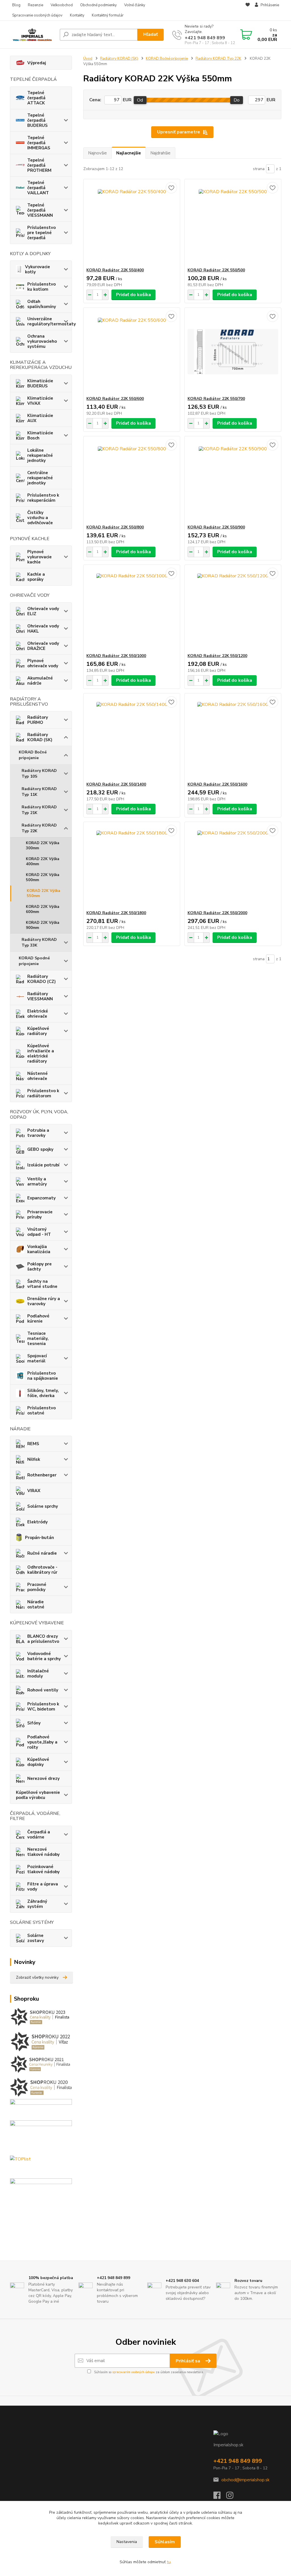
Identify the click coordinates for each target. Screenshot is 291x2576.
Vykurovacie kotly (38, 269)
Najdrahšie (160, 153)
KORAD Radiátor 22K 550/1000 (116, 656)
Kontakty (77, 15)
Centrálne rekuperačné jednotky (40, 478)
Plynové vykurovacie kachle (40, 557)
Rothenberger (42, 1475)
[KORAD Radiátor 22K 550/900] (233, 480)
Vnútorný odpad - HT (39, 1232)
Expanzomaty (41, 1198)
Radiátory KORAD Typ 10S (39, 773)
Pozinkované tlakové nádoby (43, 1869)
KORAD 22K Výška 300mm (42, 846)
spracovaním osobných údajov (134, 2372)
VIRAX (34, 1491)
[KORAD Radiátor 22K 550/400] (132, 223)
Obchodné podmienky (98, 5)
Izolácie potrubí (43, 1165)
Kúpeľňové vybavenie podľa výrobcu (38, 1795)
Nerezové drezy (43, 1778)
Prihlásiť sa (188, 2361)
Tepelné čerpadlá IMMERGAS (39, 143)
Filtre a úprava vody (43, 1887)
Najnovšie (97, 153)
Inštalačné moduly (38, 1674)
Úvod (88, 59)
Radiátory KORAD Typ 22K (39, 828)
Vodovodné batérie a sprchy (44, 1656)
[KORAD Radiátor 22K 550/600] (132, 352)
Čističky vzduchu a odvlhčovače (40, 518)
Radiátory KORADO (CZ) (41, 979)
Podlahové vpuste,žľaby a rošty (42, 1742)
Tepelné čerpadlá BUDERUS (38, 120)
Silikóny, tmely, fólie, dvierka (43, 1393)
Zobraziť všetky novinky (37, 1977)
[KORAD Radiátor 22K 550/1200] (233, 609)
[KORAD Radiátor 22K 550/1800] (132, 866)
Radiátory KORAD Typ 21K (39, 810)
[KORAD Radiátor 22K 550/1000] (132, 609)
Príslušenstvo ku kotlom (41, 287)
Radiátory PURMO (38, 720)
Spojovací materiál (37, 1358)
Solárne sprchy (43, 1506)
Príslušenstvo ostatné (41, 1410)
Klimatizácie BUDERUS (40, 383)
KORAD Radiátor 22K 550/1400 (116, 784)
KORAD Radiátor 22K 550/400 (115, 270)
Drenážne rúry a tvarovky (44, 1301)
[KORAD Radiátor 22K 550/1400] (132, 738)
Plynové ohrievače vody (43, 663)
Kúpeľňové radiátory (38, 1031)
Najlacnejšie (129, 153)
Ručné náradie (42, 1553)
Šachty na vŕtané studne (42, 1284)
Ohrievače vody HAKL (43, 629)
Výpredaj (37, 63)
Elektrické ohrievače (38, 1014)
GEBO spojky (40, 1149)
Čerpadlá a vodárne (39, 1835)
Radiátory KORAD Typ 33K (39, 942)
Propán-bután (40, 1538)
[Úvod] (33, 34)
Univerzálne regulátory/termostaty (50, 321)
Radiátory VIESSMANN (40, 996)
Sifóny (34, 1723)
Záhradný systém (37, 1904)
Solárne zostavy (36, 1938)
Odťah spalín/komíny (42, 304)
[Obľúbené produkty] (248, 11)
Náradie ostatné (36, 1604)
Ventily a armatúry (37, 1181)
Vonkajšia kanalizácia (39, 1249)
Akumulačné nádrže (40, 681)
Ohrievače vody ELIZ (43, 611)
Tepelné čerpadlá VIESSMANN (40, 210)
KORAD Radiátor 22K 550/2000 (217, 913)
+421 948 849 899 (205, 38)
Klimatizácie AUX (40, 418)
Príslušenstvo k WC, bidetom (43, 1707)
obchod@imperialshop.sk (245, 2480)
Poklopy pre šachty (40, 1267)
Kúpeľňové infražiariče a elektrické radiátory (41, 1053)
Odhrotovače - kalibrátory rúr (42, 1570)
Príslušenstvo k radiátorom (43, 1093)
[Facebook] (220, 2497)
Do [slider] (237, 100)
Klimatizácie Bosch (40, 435)
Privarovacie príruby (40, 1214)
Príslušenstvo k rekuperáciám (43, 498)
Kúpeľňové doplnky (38, 1762)
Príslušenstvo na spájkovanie (43, 1376)
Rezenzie (36, 5)
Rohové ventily (43, 1690)
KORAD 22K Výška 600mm (42, 909)
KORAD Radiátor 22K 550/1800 (116, 913)
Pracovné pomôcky (37, 1587)
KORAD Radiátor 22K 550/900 (216, 527)
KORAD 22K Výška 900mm (42, 925)
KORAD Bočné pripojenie (33, 755)
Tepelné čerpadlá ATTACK (36, 98)
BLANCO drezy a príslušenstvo (43, 1639)
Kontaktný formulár (108, 15)
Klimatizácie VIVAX (40, 401)
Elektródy (38, 1522)
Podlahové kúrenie (38, 1319)
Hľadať (150, 34)
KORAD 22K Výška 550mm (43, 893)
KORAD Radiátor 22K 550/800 (115, 527)
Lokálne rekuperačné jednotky (40, 455)
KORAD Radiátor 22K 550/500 (216, 270)
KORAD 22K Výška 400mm (42, 862)
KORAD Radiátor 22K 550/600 (115, 399)
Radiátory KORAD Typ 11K (39, 792)
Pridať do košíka (133, 295)
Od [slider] (140, 100)
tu (169, 2562)
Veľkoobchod (62, 5)
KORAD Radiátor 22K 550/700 (216, 399)
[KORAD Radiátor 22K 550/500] (233, 223)
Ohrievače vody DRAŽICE (43, 646)
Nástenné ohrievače (38, 1076)
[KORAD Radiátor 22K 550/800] (132, 480)
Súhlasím (165, 2542)
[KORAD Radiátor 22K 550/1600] (233, 738)
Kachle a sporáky (36, 577)
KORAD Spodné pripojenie (34, 961)
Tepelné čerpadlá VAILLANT (38, 188)
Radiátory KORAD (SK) (40, 737)
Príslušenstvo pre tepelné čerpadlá (41, 233)
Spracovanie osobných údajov (37, 15)
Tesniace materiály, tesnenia (38, 1338)
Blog (16, 5)
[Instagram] (233, 2497)
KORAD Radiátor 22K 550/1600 (217, 784)
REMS (33, 1444)
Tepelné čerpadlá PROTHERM (39, 165)
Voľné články (135, 5)
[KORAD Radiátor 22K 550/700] (233, 352)
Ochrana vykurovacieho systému (42, 341)
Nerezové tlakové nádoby (43, 1852)
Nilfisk (34, 1459)
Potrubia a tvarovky (38, 1133)
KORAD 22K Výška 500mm (42, 877)
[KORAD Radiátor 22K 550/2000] (233, 866)
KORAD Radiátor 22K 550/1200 (217, 656)
